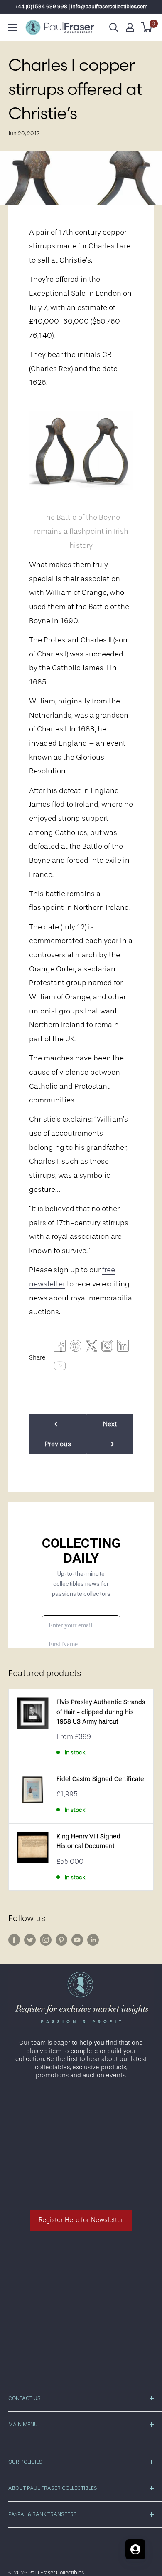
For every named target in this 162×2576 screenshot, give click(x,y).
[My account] (130, 27)
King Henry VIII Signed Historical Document (88, 1841)
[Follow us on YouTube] (77, 1940)
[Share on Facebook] (60, 1348)
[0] (147, 27)
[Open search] (114, 27)
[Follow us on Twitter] (30, 1940)
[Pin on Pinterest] (76, 1348)
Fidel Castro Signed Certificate (100, 1779)
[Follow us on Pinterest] (61, 1940)
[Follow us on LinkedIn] (93, 1940)
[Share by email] (107, 1348)
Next (110, 1424)
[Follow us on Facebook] (14, 1940)
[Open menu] (12, 27)
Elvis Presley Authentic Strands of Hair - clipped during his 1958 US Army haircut (101, 1712)
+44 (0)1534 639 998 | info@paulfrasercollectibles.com (81, 6)
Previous (58, 1444)
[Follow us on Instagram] (46, 1940)
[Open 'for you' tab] (135, 2549)
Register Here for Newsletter (81, 2220)
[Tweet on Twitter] (91, 1348)
